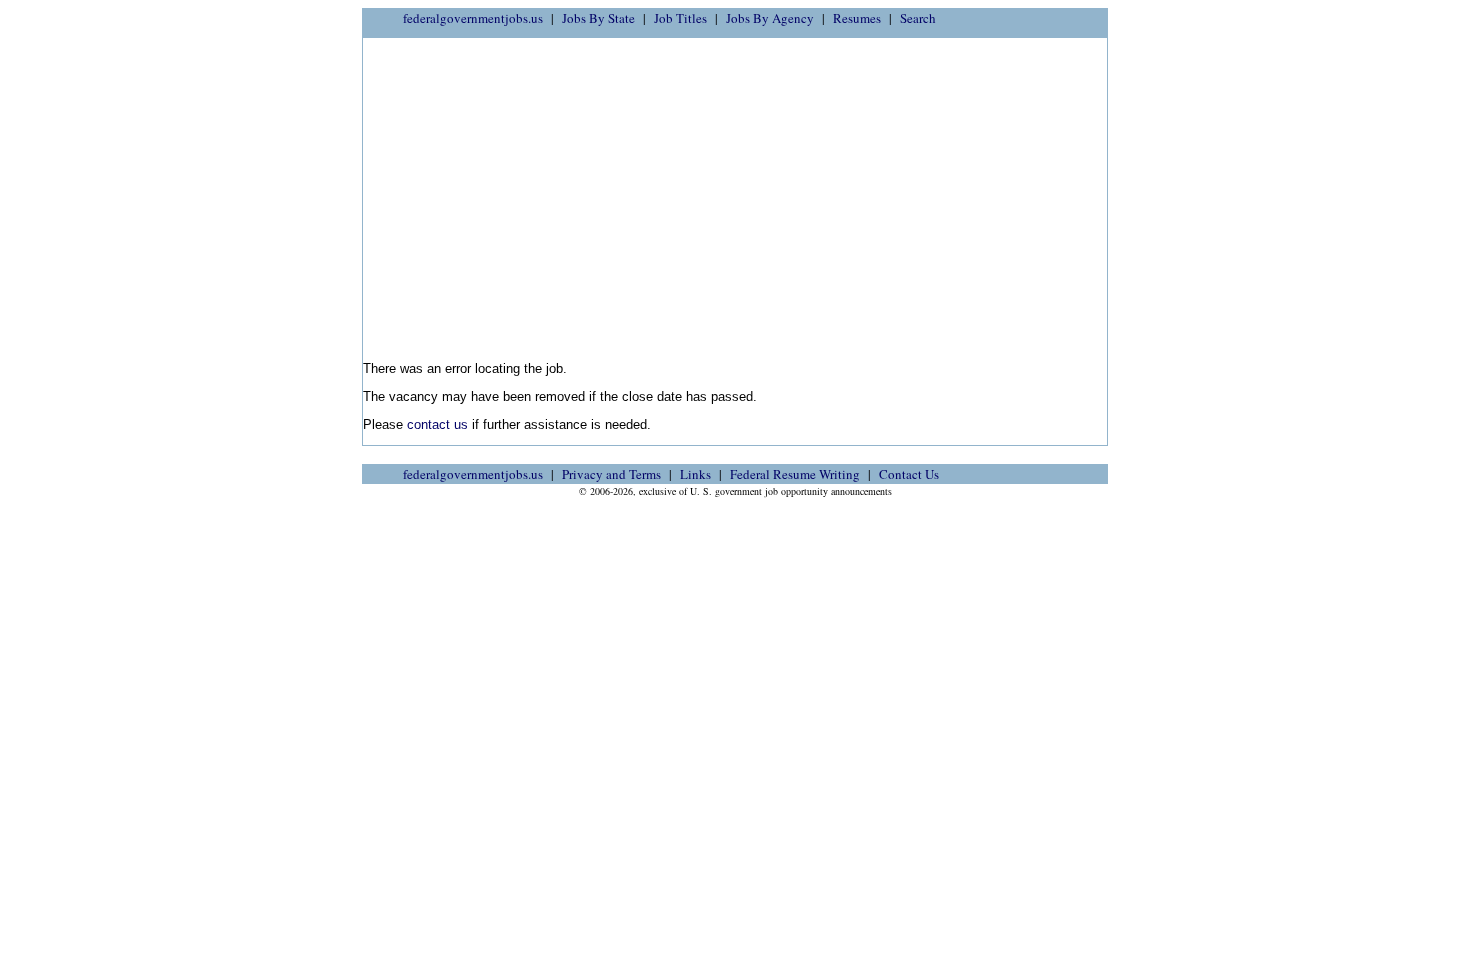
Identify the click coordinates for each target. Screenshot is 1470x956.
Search (918, 18)
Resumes (857, 18)
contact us (437, 424)
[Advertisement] (735, 193)
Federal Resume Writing (795, 474)
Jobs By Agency (770, 18)
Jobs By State (598, 18)
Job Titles (680, 18)
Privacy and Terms (611, 474)
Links (695, 474)
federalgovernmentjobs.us (473, 18)
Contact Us (909, 474)
